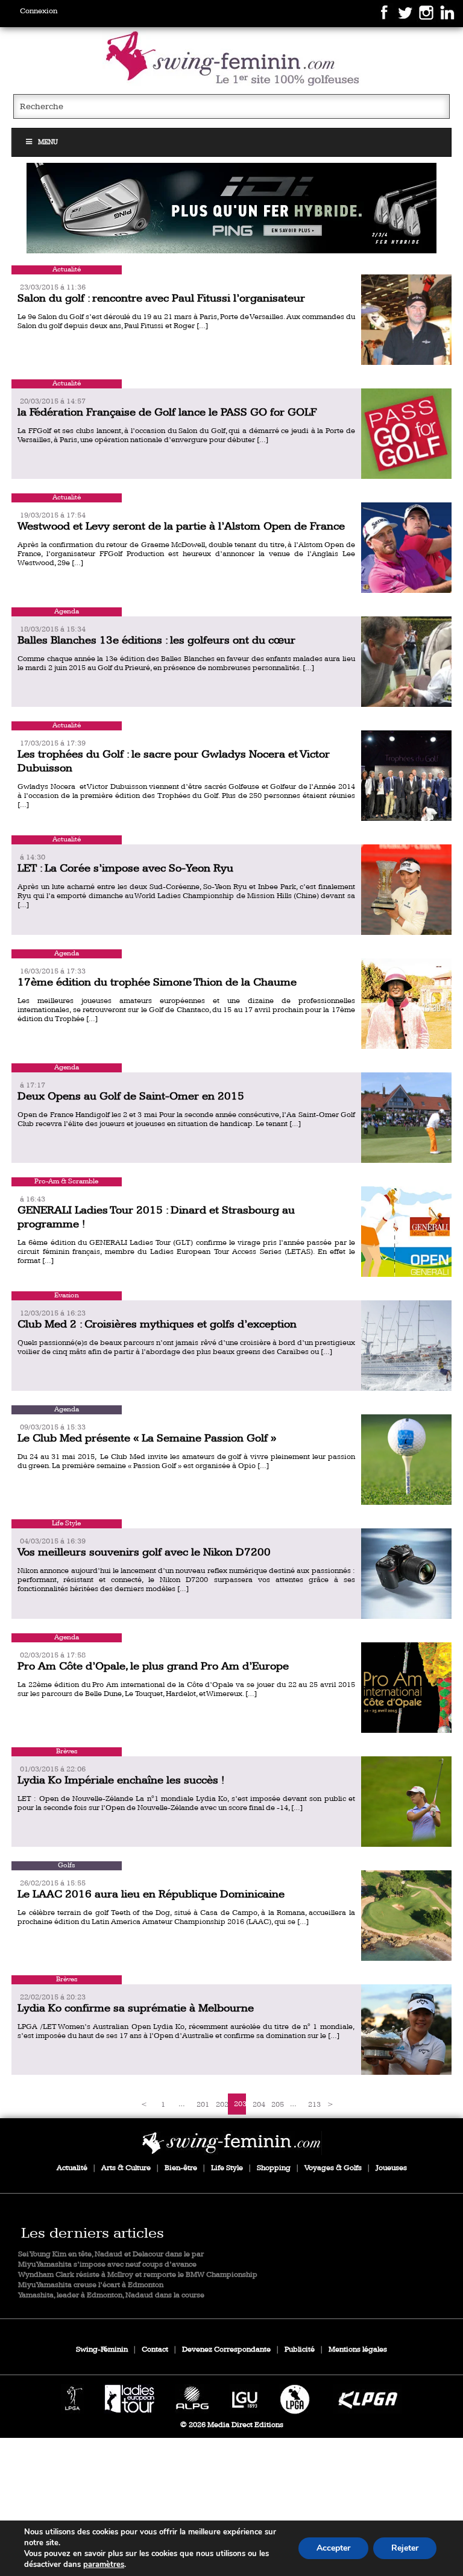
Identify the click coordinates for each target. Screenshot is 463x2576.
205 (277, 2105)
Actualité (72, 2168)
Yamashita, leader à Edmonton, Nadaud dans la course (111, 2295)
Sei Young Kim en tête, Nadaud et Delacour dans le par (111, 2254)
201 (203, 2105)
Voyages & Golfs (333, 2168)
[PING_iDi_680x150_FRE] (231, 208)
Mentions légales (358, 2350)
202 (222, 2105)
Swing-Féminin (102, 2350)
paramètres (104, 2565)
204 (259, 2105)
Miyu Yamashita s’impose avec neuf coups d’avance (107, 2264)
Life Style (227, 2168)
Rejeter (405, 2548)
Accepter (333, 2548)
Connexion (39, 11)
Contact (155, 2350)
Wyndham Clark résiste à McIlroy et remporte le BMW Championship (138, 2275)
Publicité (300, 2350)
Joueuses (391, 2168)
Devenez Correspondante (226, 2350)
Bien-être (181, 2168)
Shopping (274, 2168)
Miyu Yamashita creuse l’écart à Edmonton (91, 2285)
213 (314, 2105)
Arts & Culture (126, 2168)
